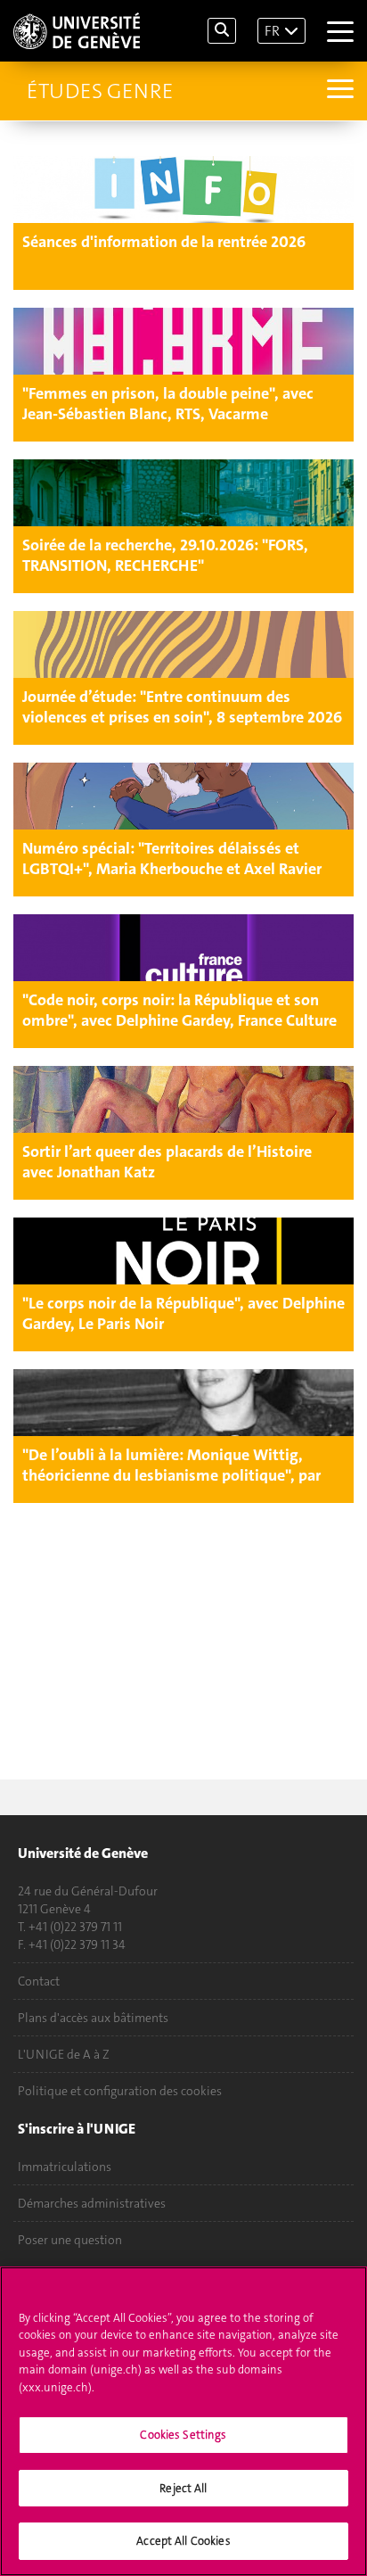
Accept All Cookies (183, 2541)
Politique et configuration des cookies (120, 2091)
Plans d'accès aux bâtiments (93, 2018)
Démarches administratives (92, 2203)
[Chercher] (222, 31)
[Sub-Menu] (338, 91)
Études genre (100, 91)
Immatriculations (65, 2167)
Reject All (183, 2488)
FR (272, 31)
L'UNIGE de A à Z (64, 2054)
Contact (39, 1981)
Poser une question (70, 2240)
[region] (183, 2421)
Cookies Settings (183, 2435)
